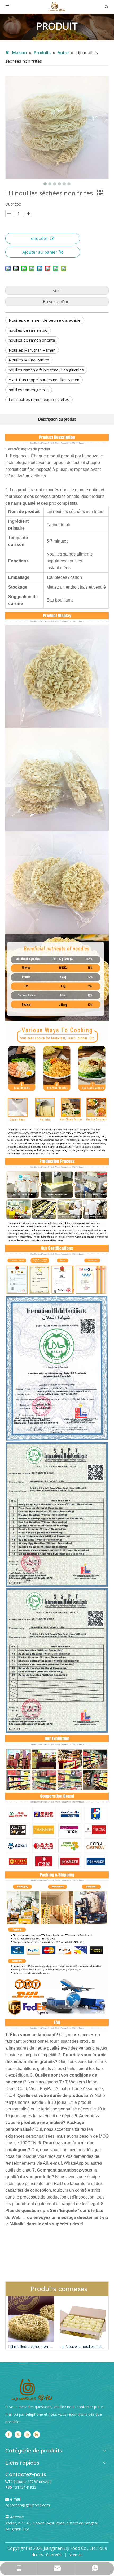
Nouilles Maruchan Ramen (32, 350)
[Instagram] (37, 2434)
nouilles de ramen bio (28, 330)
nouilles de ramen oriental (32, 340)
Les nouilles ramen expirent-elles (39, 399)
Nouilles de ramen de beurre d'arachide (45, 320)
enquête (39, 238)
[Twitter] (18, 2434)
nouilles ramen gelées (29, 390)
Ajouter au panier (40, 252)
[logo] (32, 2390)
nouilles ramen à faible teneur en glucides (46, 370)
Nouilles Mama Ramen (29, 360)
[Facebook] (9, 2434)
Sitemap (76, 2555)
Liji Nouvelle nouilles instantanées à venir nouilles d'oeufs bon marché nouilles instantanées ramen (31, 2347)
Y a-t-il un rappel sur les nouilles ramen (44, 380)
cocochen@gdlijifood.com (28, 2505)
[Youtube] (27, 2434)
